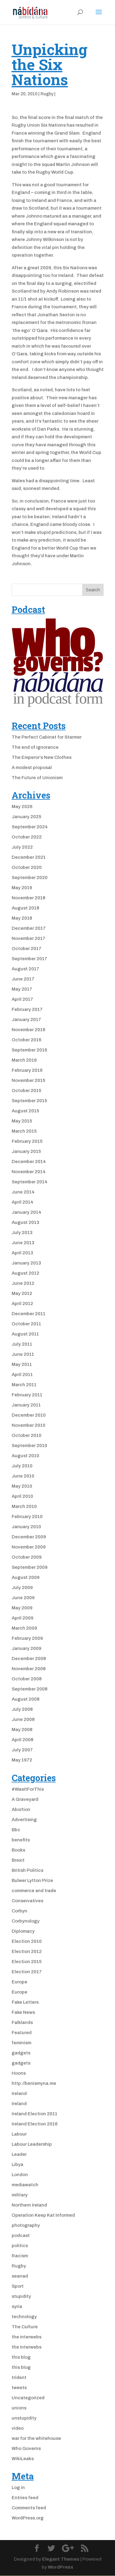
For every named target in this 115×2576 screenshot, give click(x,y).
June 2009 (23, 1598)
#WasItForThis (28, 1789)
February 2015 (27, 1141)
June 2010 (23, 1476)
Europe (19, 1982)
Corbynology (26, 1921)
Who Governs (26, 2448)
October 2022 (27, 837)
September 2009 (30, 1567)
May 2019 (22, 888)
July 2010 (22, 1466)
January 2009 (27, 1648)
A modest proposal (32, 767)
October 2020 (27, 867)
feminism (21, 2043)
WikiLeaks (23, 2459)
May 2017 (22, 989)
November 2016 (29, 1030)
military (20, 2195)
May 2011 (22, 1364)
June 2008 (23, 1719)
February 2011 (27, 1395)
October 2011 (26, 1324)
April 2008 (23, 1740)
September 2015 (29, 1101)
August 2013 (25, 1222)
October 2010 (27, 1435)
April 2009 (23, 1618)
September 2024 (30, 827)
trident (19, 2377)
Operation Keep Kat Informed (43, 2215)
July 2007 (22, 1750)
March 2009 (24, 1628)
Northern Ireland (29, 2205)
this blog (21, 2357)
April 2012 (22, 1304)
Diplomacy (23, 1931)
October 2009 (27, 1557)
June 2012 (23, 1283)
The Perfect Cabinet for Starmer (47, 737)
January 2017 (26, 1020)
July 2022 (22, 847)
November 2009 (29, 1547)
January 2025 (27, 817)
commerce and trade (34, 1891)
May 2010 (22, 1486)
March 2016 (24, 1060)
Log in (18, 2487)
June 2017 (23, 979)
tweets (19, 2388)
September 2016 (29, 1050)
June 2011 (23, 1354)
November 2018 (29, 898)
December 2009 (29, 1537)
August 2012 (25, 1273)
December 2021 (29, 857)
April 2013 (22, 1253)
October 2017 (27, 949)
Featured (22, 2033)
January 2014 (27, 1212)
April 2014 (23, 1202)
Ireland (19, 2093)
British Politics (27, 1870)
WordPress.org (28, 2518)
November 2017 (29, 938)
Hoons (19, 2073)
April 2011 (22, 1375)
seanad (20, 2276)
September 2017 (29, 959)
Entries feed (25, 2498)
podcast (21, 2235)
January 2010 (26, 1527)
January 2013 (26, 1263)
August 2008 (26, 1699)
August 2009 (26, 1577)
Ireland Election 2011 (34, 2114)
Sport (18, 2286)
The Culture (25, 2327)
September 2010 (29, 1446)
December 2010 (29, 1415)
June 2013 (23, 1243)
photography (26, 2225)
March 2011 (24, 1385)
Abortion (21, 1809)
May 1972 (22, 1760)
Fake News (23, 2012)
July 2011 (22, 1344)
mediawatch (25, 2185)
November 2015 (29, 1080)
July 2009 (22, 1588)
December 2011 (29, 1314)
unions (19, 2408)
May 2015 (22, 1121)
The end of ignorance (35, 747)
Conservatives (27, 1901)
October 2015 (27, 1091)
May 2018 (22, 918)
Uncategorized (28, 2398)
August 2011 (25, 1334)
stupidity (21, 2296)
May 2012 (22, 1293)
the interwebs (27, 2337)
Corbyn (19, 1911)
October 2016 (27, 1040)
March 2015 (24, 1131)
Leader (19, 2154)
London (20, 2175)
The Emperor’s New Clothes (42, 757)
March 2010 (24, 1506)
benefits (21, 1840)
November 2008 (29, 1669)
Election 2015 (27, 1962)
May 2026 (22, 807)
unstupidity (24, 2418)
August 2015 (25, 1111)
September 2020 (30, 878)
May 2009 (22, 1608)
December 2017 (29, 928)
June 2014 (23, 1192)
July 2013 (22, 1233)
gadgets (21, 2053)
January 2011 (26, 1405)
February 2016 (27, 1070)
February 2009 (27, 1638)
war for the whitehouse (36, 2438)
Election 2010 (27, 1941)
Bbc (16, 1830)
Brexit (18, 1860)
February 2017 (27, 1009)
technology (24, 2317)
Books (18, 1850)
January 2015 (26, 1151)
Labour (19, 2134)
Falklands (22, 2022)
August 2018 (25, 908)
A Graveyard (25, 1799)
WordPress (61, 2567)
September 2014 (30, 1182)
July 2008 (22, 1709)
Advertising (24, 1820)
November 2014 (29, 1172)
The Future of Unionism (37, 778)
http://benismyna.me (34, 2083)
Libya (17, 2164)
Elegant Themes (61, 2559)
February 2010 (27, 1517)
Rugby (47, 94)
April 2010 (22, 1496)
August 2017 (25, 969)
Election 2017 (27, 1972)
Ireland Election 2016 (35, 2124)
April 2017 (22, 999)
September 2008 (30, 1689)
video (18, 2428)
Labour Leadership (32, 2144)
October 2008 (27, 1679)
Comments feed (29, 2508)
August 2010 (25, 1456)
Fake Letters (25, 2002)
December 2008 (29, 1659)
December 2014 (29, 1162)
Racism (20, 2256)
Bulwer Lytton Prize (32, 1880)
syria (17, 2306)
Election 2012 (27, 1951)
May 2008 (22, 1730)
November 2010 (29, 1425)
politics (20, 2246)
